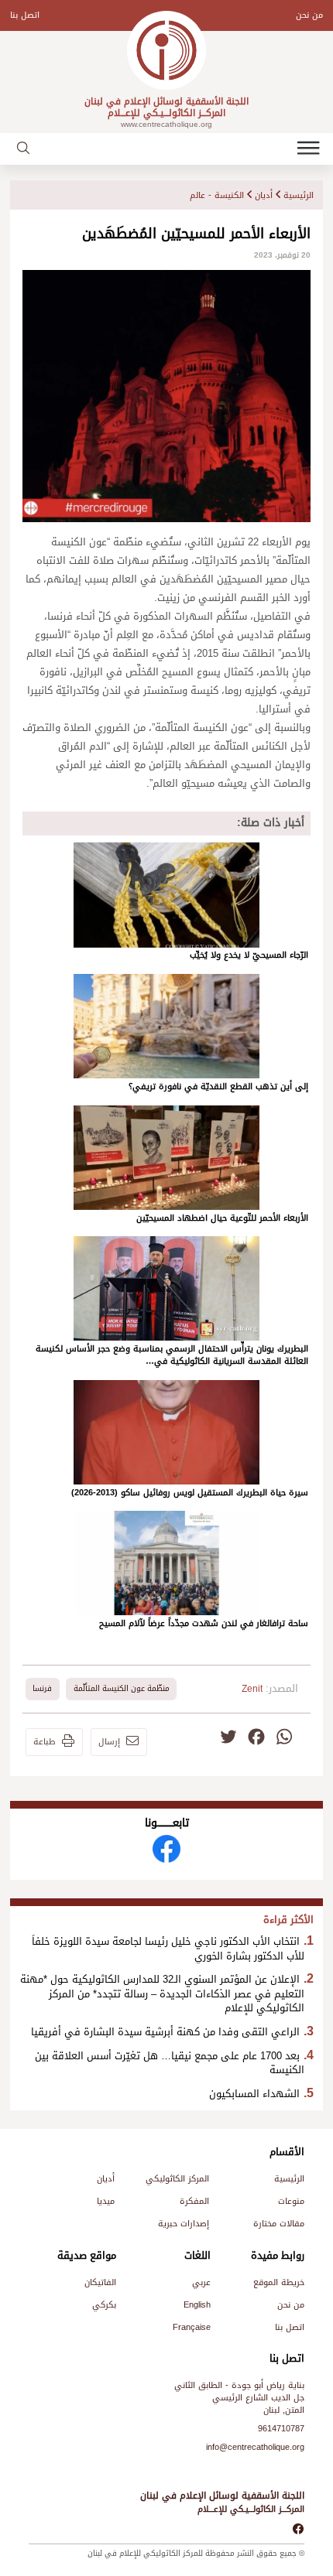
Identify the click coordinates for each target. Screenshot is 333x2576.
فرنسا (42, 1688)
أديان (264, 195)
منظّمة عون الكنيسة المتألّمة (122, 1688)
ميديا (106, 2201)
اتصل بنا (25, 15)
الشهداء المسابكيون (254, 2094)
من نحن (309, 15)
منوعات (291, 2201)
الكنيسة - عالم (217, 195)
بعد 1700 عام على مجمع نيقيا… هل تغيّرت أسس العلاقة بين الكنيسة (170, 2064)
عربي (201, 2282)
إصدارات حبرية (184, 2224)
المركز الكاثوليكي (177, 2179)
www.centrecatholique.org (166, 125)
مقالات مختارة (279, 2224)
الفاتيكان (100, 2282)
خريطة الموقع (279, 2282)
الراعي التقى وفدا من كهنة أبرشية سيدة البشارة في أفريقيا (165, 2032)
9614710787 (281, 2429)
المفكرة (194, 2201)
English (197, 2305)
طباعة (45, 1742)
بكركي (104, 2305)
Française (192, 2327)
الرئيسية (299, 195)
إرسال (109, 1742)
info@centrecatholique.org (255, 2447)
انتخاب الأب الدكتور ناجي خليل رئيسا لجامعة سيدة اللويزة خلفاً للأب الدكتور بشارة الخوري (168, 1949)
